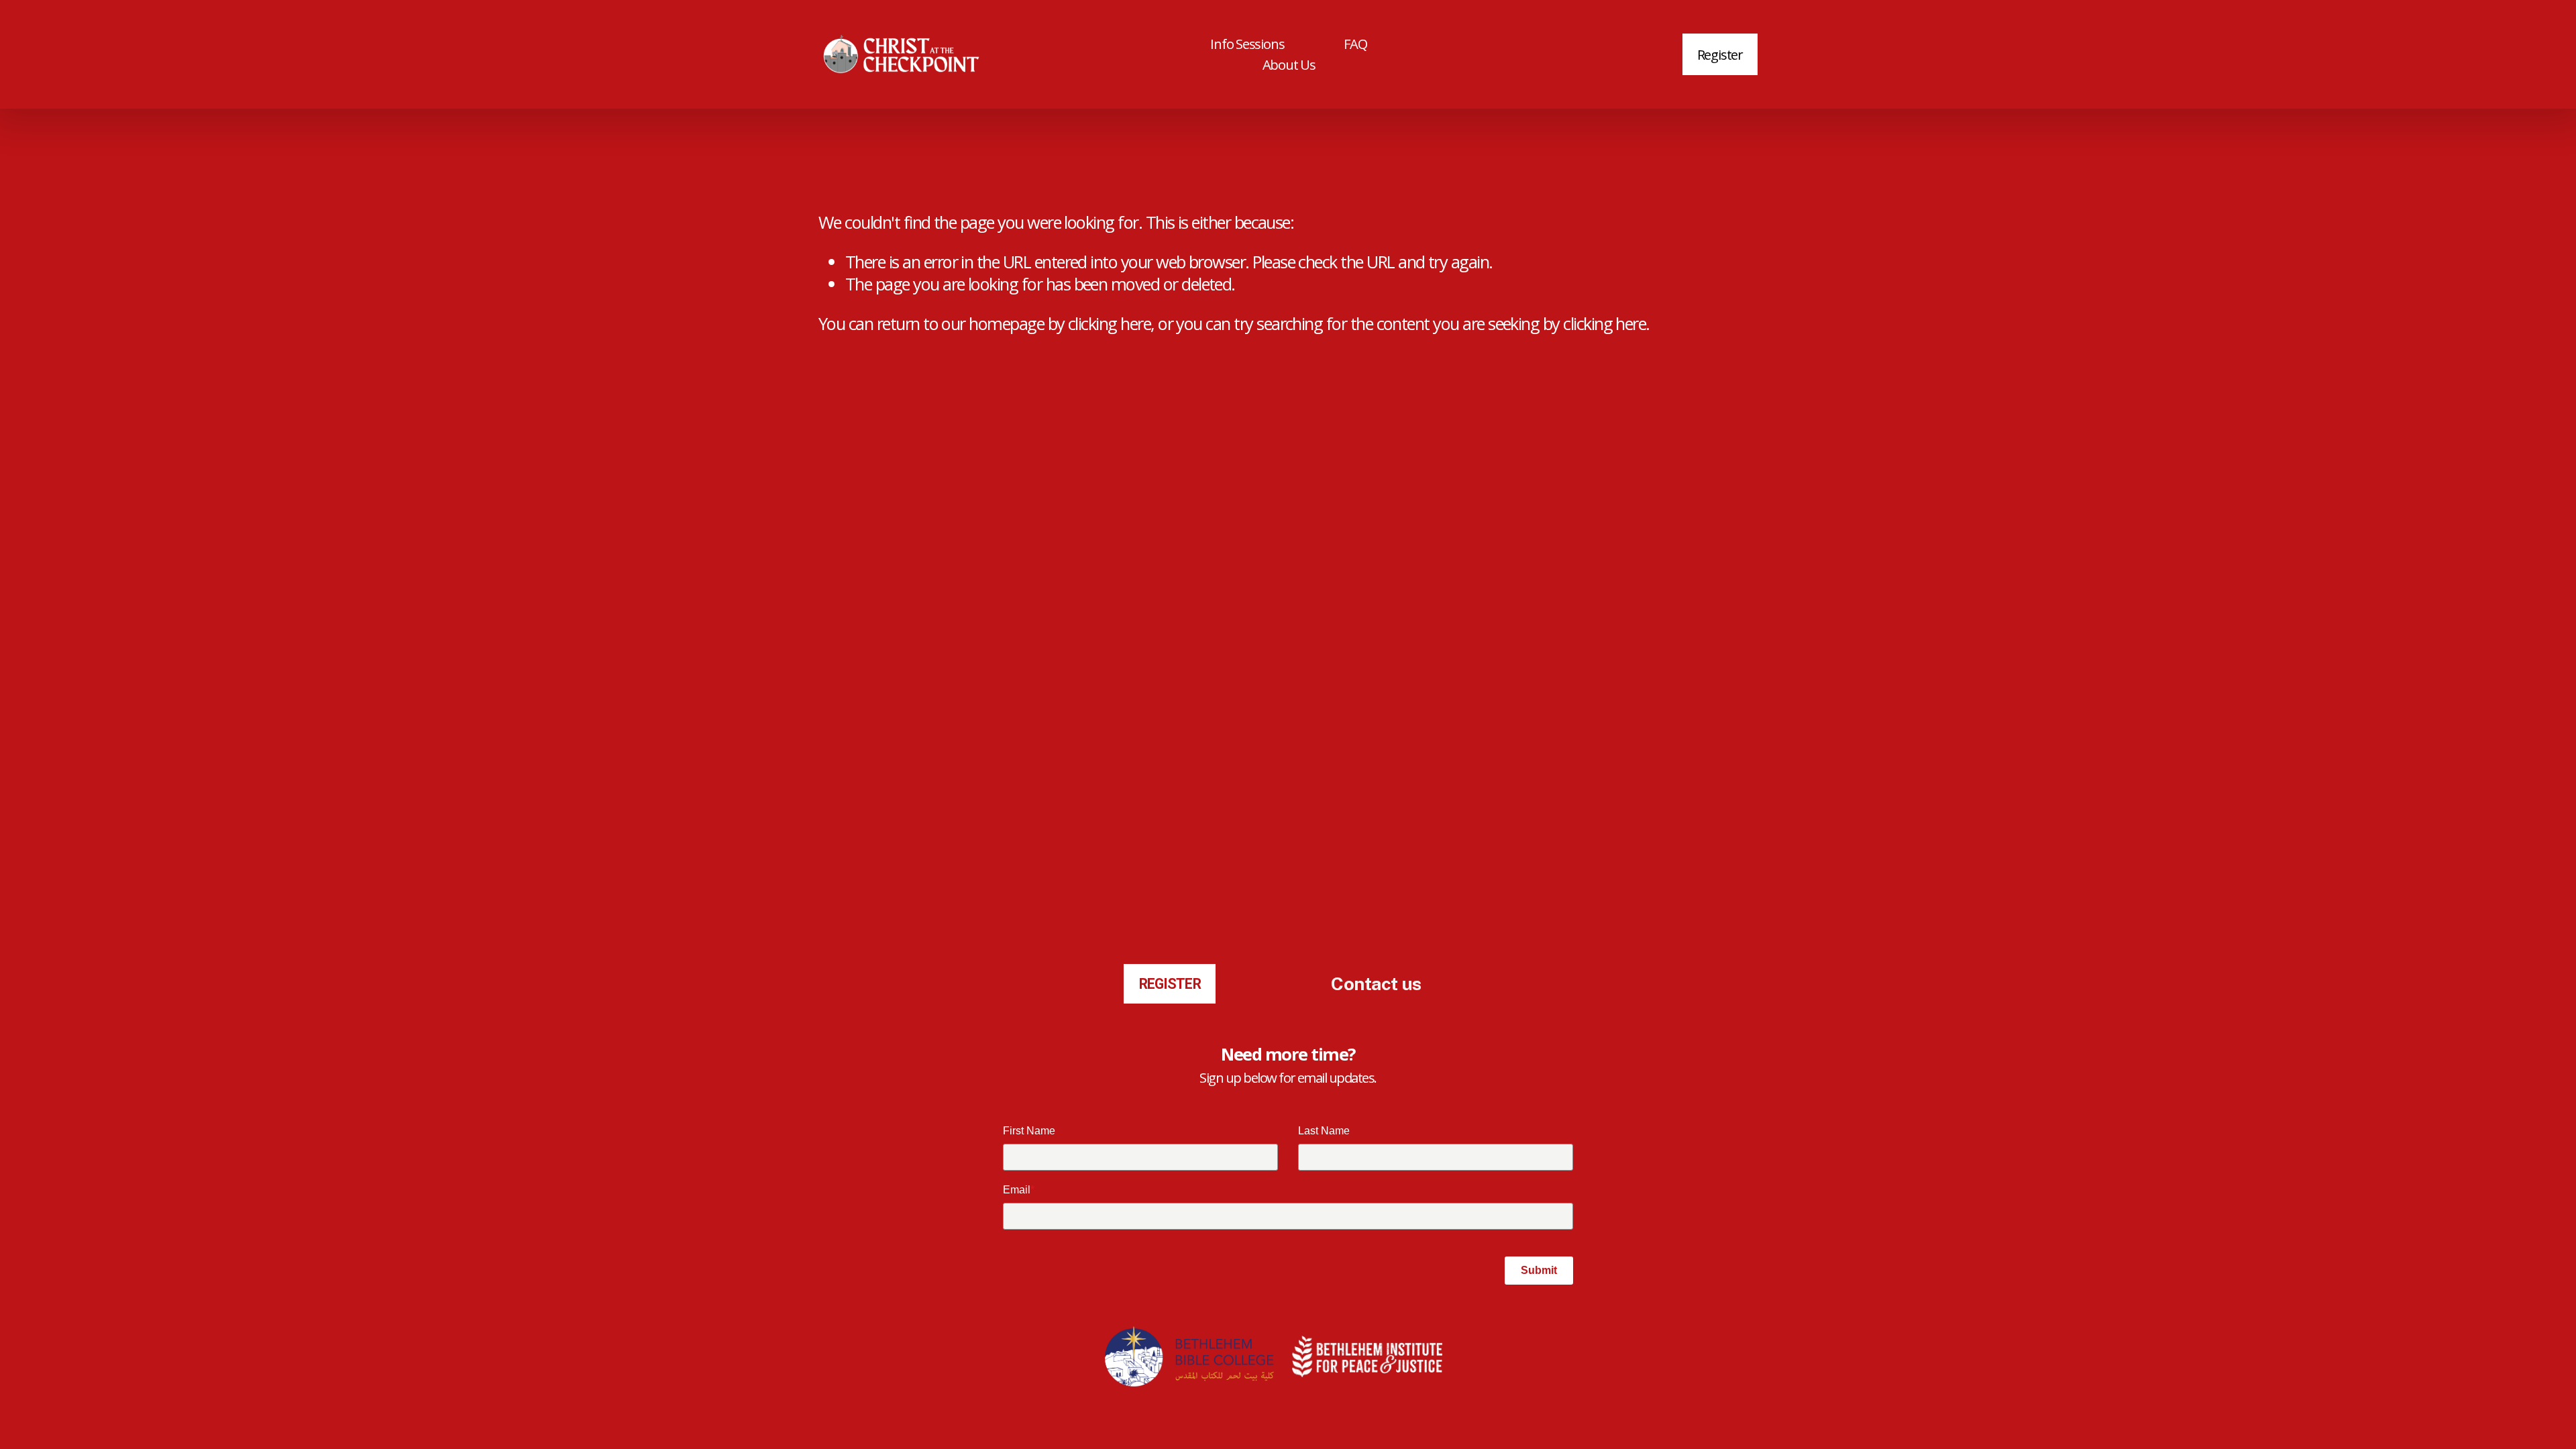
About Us (1289, 64)
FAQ (1355, 44)
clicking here (1109, 323)
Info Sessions (1247, 44)
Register (1720, 54)
